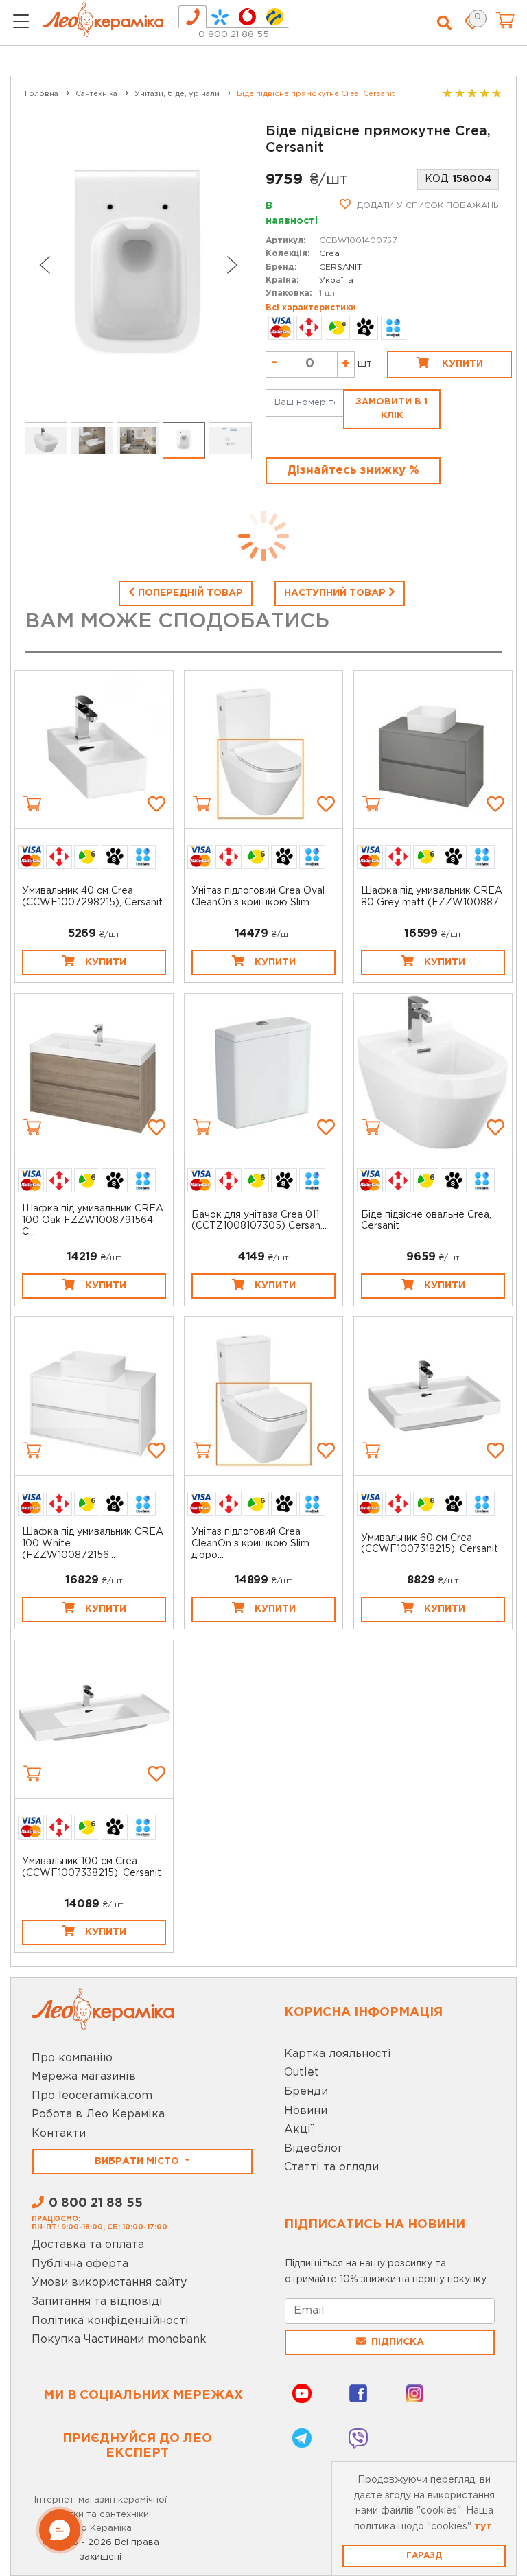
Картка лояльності (338, 2054)
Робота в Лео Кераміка (98, 2114)
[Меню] (21, 23)
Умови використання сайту (109, 2283)
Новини (306, 2111)
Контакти (59, 2134)
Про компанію (72, 2058)
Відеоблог (314, 2149)
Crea (329, 254)
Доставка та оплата (88, 2245)
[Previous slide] (44, 265)
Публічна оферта (80, 2264)
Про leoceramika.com (92, 2096)
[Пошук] (444, 23)
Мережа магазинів (84, 2077)
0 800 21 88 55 (234, 35)
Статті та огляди (331, 2167)
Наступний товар (336, 593)
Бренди (306, 2092)
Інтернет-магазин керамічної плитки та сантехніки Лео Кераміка (101, 2515)
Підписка (398, 2342)
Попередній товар (189, 593)
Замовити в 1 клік (391, 409)
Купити (461, 364)
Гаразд (424, 2556)
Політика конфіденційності (110, 2321)
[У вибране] (156, 804)
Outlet (302, 2073)
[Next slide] (233, 265)
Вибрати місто (138, 2161)
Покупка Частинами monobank (119, 2340)
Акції (299, 2130)
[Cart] (32, 804)
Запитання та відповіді (97, 2302)
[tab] (192, 17)
